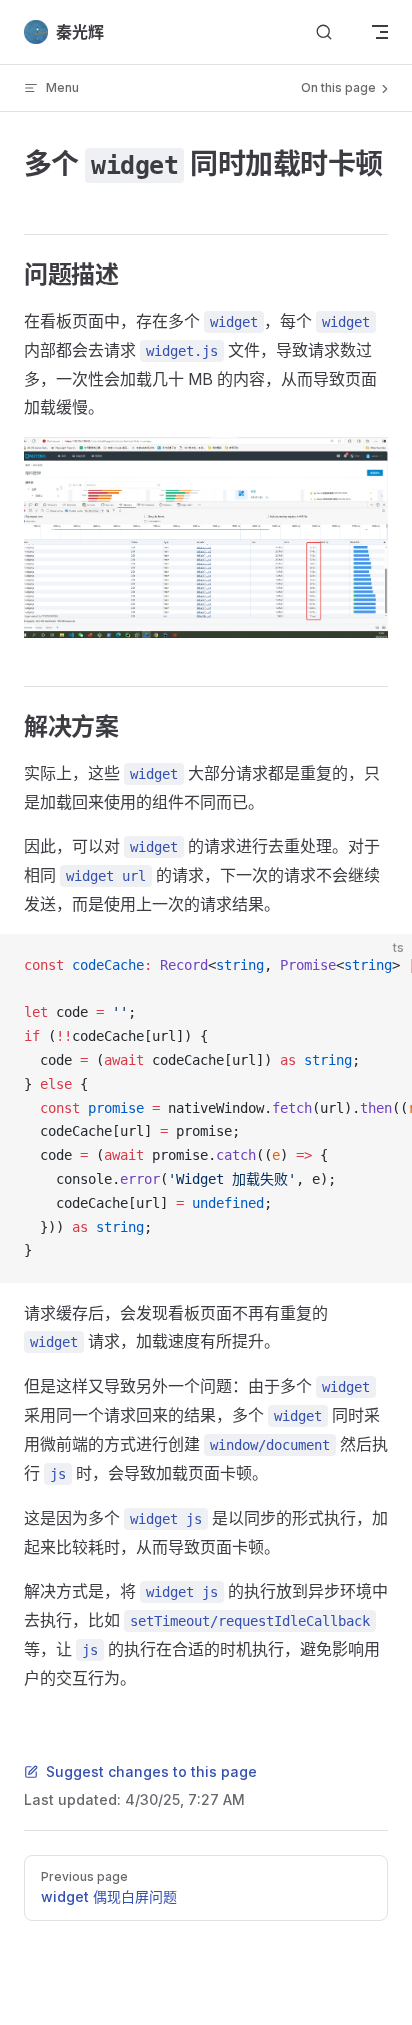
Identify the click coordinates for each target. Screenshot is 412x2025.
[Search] (324, 32)
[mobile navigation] (380, 32)
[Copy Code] (380, 966)
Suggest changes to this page (151, 1771)
